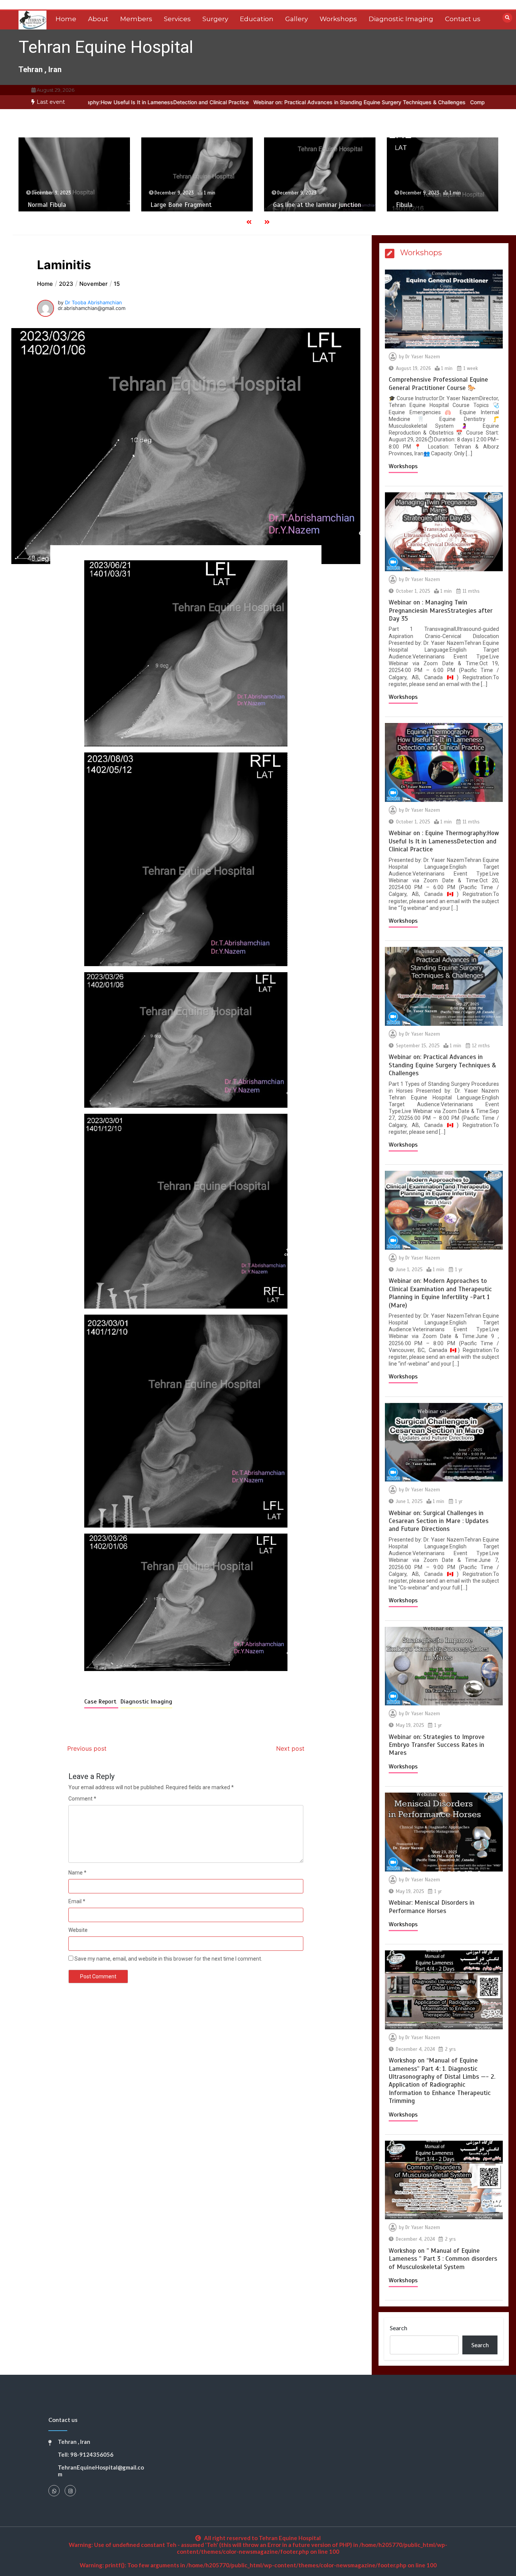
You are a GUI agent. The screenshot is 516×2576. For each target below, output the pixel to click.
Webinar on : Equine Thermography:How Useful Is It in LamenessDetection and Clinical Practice (444, 841)
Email (77, 1901)
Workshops (338, 19)
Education (257, 19)
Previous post (87, 1748)
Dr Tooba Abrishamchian (93, 302)
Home (66, 19)
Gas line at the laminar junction (199, 205)
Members (136, 19)
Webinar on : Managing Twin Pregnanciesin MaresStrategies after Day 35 (441, 610)
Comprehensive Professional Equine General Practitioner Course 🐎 (438, 384)
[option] (243, 102)
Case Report (101, 1702)
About (98, 19)
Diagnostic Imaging (401, 19)
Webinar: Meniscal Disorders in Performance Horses (432, 1907)
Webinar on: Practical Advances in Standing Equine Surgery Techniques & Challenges (243, 102)
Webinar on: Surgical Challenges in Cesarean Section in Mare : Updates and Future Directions (439, 1521)
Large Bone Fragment (62, 205)
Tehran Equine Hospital (106, 47)
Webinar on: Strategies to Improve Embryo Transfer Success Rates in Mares (437, 1745)
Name (77, 1873)
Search (399, 2328)
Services (177, 19)
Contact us (463, 19)
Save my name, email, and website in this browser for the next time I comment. (168, 1959)
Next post (290, 1748)
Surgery (215, 19)
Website (78, 1930)
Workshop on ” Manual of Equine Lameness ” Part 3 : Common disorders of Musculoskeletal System (443, 2259)
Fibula (286, 205)
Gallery (297, 19)
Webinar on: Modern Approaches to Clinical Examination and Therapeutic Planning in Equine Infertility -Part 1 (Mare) (440, 1293)
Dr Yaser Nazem (423, 357)
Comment (82, 1799)
